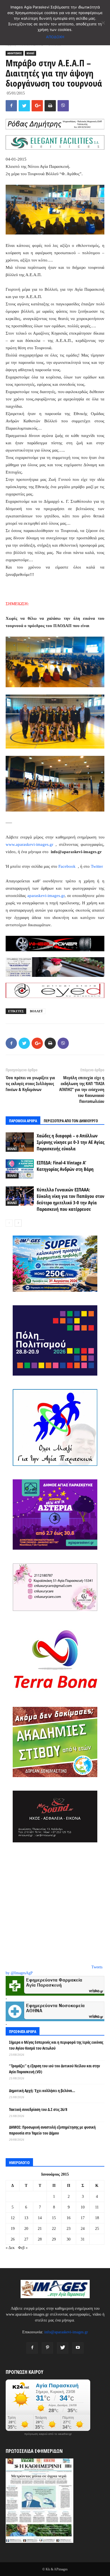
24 (83, 2229)
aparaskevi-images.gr (46, 896)
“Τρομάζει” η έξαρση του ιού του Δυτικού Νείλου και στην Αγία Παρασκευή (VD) (54, 2069)
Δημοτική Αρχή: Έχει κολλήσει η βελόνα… (42, 2091)
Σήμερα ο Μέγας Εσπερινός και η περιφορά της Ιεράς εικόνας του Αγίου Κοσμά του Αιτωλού (56, 2045)
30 (69, 2239)
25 (97, 2229)
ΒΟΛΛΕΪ (30, 53)
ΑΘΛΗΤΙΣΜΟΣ (15, 53)
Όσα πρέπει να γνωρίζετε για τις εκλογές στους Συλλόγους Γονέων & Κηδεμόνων (30, 1083)
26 (13, 2239)
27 (26, 2239)
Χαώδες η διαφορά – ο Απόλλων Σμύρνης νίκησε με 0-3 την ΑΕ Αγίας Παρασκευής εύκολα (71, 1142)
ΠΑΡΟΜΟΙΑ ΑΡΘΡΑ (23, 1121)
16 (69, 2218)
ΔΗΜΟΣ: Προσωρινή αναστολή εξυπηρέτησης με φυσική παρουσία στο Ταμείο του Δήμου (52, 2130)
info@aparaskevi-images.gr (66, 2332)
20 (26, 2229)
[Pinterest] (47, 2348)
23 (69, 2229)
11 (97, 2207)
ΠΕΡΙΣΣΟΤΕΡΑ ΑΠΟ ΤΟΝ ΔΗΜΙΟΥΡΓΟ (71, 1121)
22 (54, 2229)
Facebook (68, 866)
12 (13, 2218)
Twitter (97, 866)
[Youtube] (78, 2348)
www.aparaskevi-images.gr (29, 844)
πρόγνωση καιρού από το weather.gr (48, 2434)
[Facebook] (32, 2348)
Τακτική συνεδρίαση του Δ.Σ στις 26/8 (38, 2109)
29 (54, 2239)
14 (40, 2218)
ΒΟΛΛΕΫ (36, 1011)
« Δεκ (10, 2248)
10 (83, 2207)
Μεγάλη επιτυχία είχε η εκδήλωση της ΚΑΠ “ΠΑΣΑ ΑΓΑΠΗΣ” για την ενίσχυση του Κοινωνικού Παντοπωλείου (82, 1089)
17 (83, 2218)
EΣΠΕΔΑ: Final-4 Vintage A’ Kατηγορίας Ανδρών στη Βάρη (65, 1166)
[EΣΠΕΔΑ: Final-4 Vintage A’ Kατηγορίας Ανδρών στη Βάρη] (20, 1169)
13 (26, 2218)
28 (40, 2239)
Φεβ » (23, 2248)
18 (97, 2218)
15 (54, 2218)
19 (13, 2229)
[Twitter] (63, 2348)
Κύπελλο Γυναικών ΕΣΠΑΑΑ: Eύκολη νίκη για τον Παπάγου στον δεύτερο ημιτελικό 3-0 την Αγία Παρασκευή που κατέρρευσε (71, 1199)
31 (83, 2239)
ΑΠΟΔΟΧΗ (55, 37)
